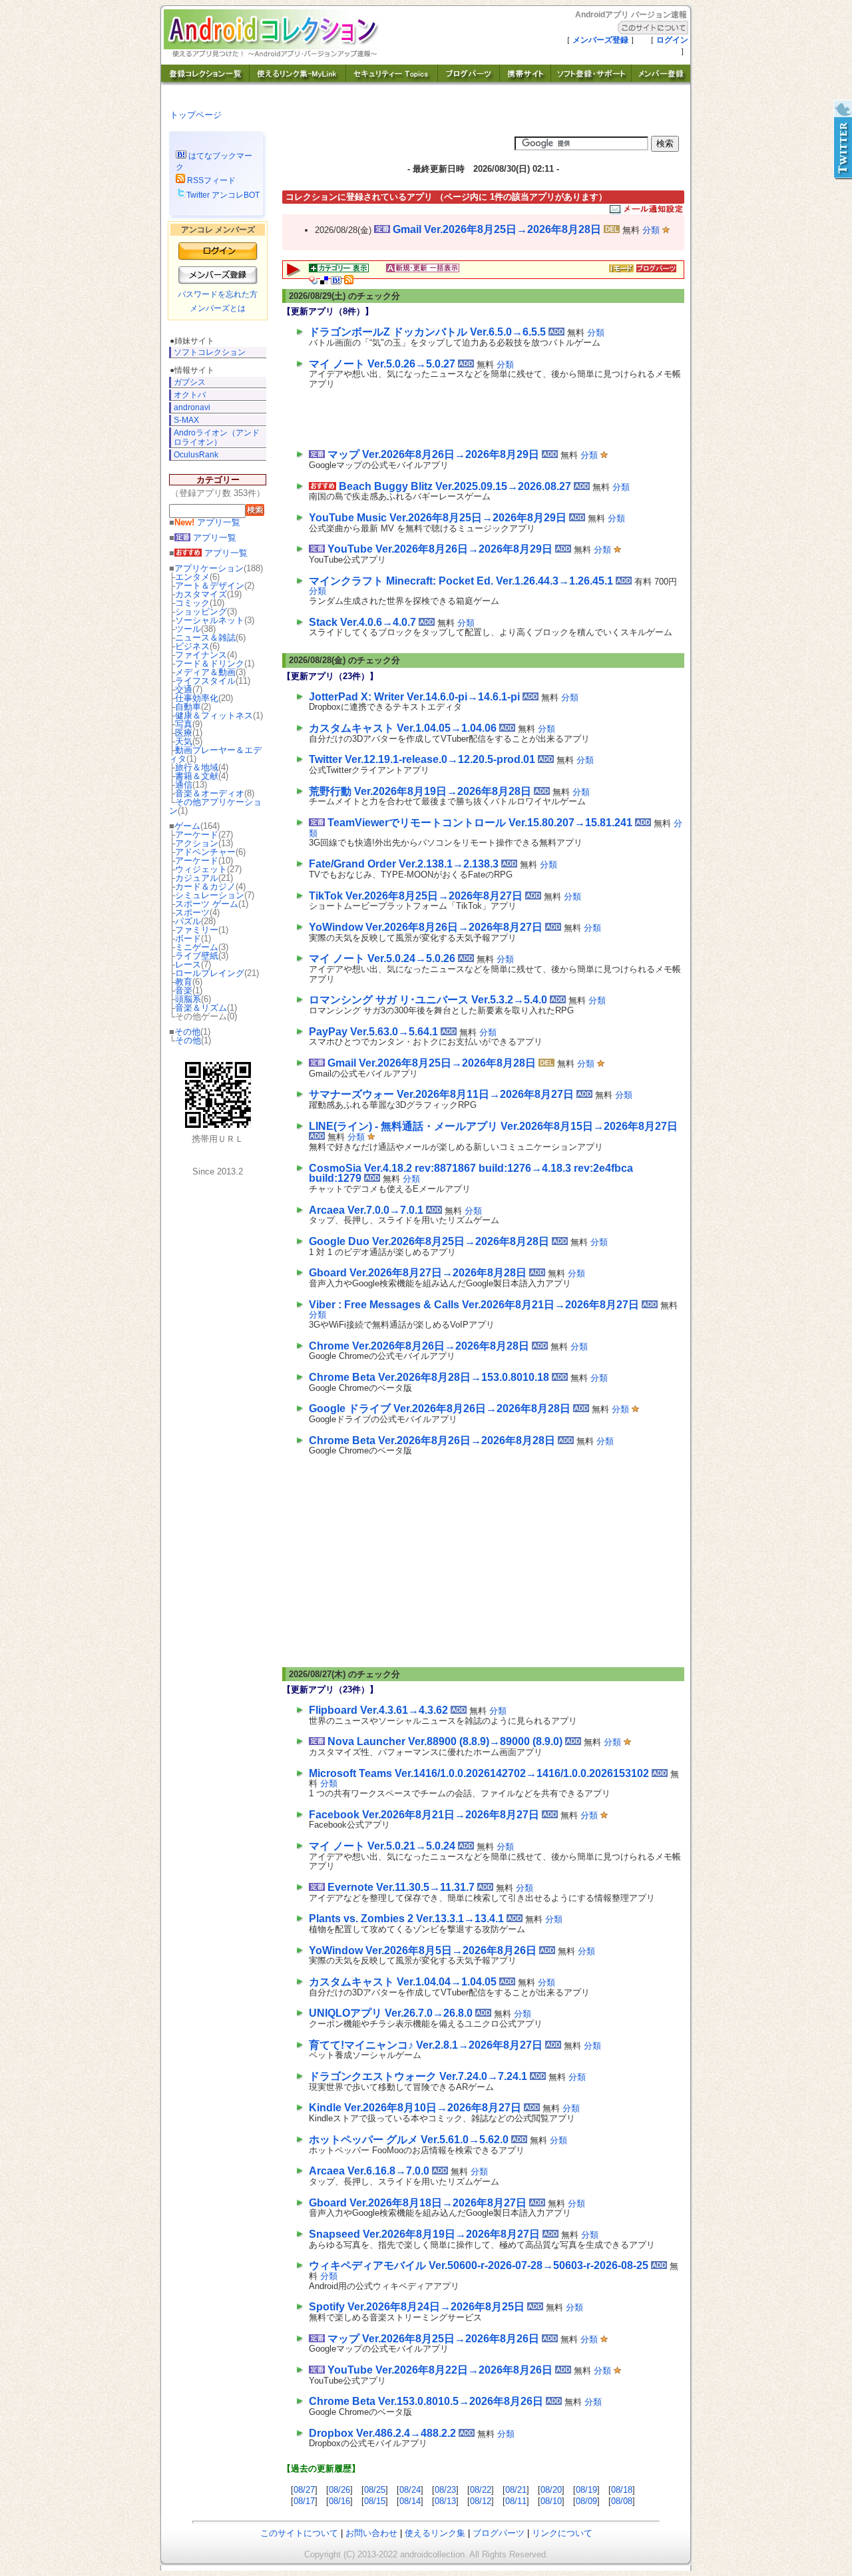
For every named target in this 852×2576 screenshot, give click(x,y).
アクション (197, 843)
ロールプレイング (210, 973)
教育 (184, 982)
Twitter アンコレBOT (223, 195)
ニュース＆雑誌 (205, 638)
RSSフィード (210, 180)
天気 (184, 741)
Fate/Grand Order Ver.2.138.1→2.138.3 (404, 864)
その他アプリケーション (215, 806)
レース (188, 964)
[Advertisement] (465, 416)
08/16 (339, 2501)
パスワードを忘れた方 (218, 294)
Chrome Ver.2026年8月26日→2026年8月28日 (419, 1346)
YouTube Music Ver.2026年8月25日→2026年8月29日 (438, 518)
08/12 (481, 2501)
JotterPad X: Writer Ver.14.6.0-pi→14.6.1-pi (414, 697)
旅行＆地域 (197, 767)
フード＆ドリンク (210, 663)
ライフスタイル (205, 681)
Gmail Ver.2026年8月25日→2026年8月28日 (497, 229)
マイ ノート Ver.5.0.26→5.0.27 (382, 364)
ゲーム (187, 826)
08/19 (586, 2490)
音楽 (184, 990)
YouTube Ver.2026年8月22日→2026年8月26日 (440, 2370)
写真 (184, 724)
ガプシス (190, 382)
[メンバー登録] (661, 82)
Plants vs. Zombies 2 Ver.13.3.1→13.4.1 (406, 1919)
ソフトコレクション (210, 352)
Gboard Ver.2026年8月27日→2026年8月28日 (418, 1273)
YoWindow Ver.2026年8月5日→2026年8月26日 (423, 1950)
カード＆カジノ (205, 887)
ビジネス (192, 646)
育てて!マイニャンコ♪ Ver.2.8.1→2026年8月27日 (426, 2045)
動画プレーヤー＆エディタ (215, 754)
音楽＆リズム (201, 1008)
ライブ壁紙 (197, 956)
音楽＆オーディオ (210, 793)
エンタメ (192, 577)
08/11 (516, 2501)
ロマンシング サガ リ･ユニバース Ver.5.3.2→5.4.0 (428, 1000)
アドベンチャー (205, 852)
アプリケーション (209, 568)
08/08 (622, 2501)
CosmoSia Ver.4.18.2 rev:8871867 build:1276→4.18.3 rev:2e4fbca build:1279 (471, 1173)
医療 (184, 733)
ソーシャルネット (210, 620)
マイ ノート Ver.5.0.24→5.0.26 (382, 958)
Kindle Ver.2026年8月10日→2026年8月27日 (415, 2108)
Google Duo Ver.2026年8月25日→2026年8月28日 (429, 1241)
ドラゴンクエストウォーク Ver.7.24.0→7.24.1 (418, 2076)
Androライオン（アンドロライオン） (217, 437)
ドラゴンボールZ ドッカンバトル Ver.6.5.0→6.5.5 (427, 332)
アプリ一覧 (207, 522)
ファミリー (197, 930)
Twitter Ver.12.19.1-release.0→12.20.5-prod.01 (422, 759)
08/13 (445, 2501)
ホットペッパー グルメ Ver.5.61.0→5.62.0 (409, 2140)
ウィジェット (201, 869)
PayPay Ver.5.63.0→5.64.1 (373, 1032)
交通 (184, 689)
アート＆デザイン (210, 586)
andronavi (192, 407)
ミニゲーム (197, 947)
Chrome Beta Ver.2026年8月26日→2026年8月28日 (432, 1440)
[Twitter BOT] (842, 140)
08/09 (586, 2501)
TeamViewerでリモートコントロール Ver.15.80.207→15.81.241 (480, 823)
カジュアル (197, 878)
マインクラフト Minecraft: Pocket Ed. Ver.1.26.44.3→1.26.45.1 (461, 581)
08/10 (551, 2501)
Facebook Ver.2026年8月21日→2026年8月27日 (424, 1815)
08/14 (410, 2501)
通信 (184, 785)
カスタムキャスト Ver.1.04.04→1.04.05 (403, 1982)
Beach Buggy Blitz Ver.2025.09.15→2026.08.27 (455, 486)
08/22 (481, 2490)
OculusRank (196, 455)
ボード (188, 938)
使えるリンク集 (435, 2533)
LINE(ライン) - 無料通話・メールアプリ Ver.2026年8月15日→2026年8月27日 (493, 1126)
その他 (187, 1032)
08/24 (410, 2490)
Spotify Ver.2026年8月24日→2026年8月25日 (417, 2307)
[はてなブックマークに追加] (336, 281)
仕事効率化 (197, 698)
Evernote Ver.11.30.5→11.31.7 (401, 1887)
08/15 (375, 2501)
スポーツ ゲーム (207, 904)
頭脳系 (188, 999)
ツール (188, 629)
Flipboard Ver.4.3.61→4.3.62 (378, 1710)
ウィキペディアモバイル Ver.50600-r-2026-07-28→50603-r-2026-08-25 (479, 2265)
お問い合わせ (371, 2533)
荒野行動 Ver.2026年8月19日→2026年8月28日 (420, 791)
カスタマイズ (201, 594)
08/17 (304, 2501)
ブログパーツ (499, 2533)
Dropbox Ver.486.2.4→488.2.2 (382, 2433)
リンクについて (562, 2533)
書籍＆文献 (197, 776)
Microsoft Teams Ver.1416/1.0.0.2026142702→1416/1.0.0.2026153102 (479, 1773)
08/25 (375, 2490)
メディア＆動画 (205, 672)
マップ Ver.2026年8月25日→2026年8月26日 (433, 2339)
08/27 (304, 2490)
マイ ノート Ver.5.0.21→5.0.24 (382, 1846)
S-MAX (186, 420)
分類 (651, 230)
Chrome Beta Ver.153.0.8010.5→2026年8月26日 (426, 2401)
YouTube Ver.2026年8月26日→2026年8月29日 (440, 549)
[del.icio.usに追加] (324, 281)
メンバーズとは (218, 308)
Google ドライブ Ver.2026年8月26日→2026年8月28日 (440, 1409)
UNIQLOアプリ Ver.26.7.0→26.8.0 (391, 2013)
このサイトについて (299, 2533)
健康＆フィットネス (214, 715)
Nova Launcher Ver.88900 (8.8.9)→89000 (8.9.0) (445, 1741)
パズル (188, 921)
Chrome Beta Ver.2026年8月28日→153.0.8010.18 (429, 1377)
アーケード (197, 835)
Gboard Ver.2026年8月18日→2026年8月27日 (418, 2203)
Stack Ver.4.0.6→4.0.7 (362, 622)
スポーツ (192, 912)
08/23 (445, 2490)
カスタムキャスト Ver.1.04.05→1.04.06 (403, 728)
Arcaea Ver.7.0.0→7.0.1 (366, 1210)
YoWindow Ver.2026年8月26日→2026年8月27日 (426, 927)
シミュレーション (210, 895)
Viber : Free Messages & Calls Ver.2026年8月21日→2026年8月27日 (474, 1305)
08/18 (622, 2490)
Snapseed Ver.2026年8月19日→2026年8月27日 (424, 2234)
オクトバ (190, 395)
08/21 (516, 2490)
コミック (192, 603)
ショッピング (201, 612)
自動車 (188, 707)
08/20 (551, 2490)
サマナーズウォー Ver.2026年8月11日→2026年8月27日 (441, 1094)
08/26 (339, 2490)
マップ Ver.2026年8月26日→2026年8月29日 (433, 454)
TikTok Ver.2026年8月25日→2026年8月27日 (416, 896)
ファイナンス (201, 655)
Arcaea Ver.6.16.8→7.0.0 (369, 2171)
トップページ (196, 115)
